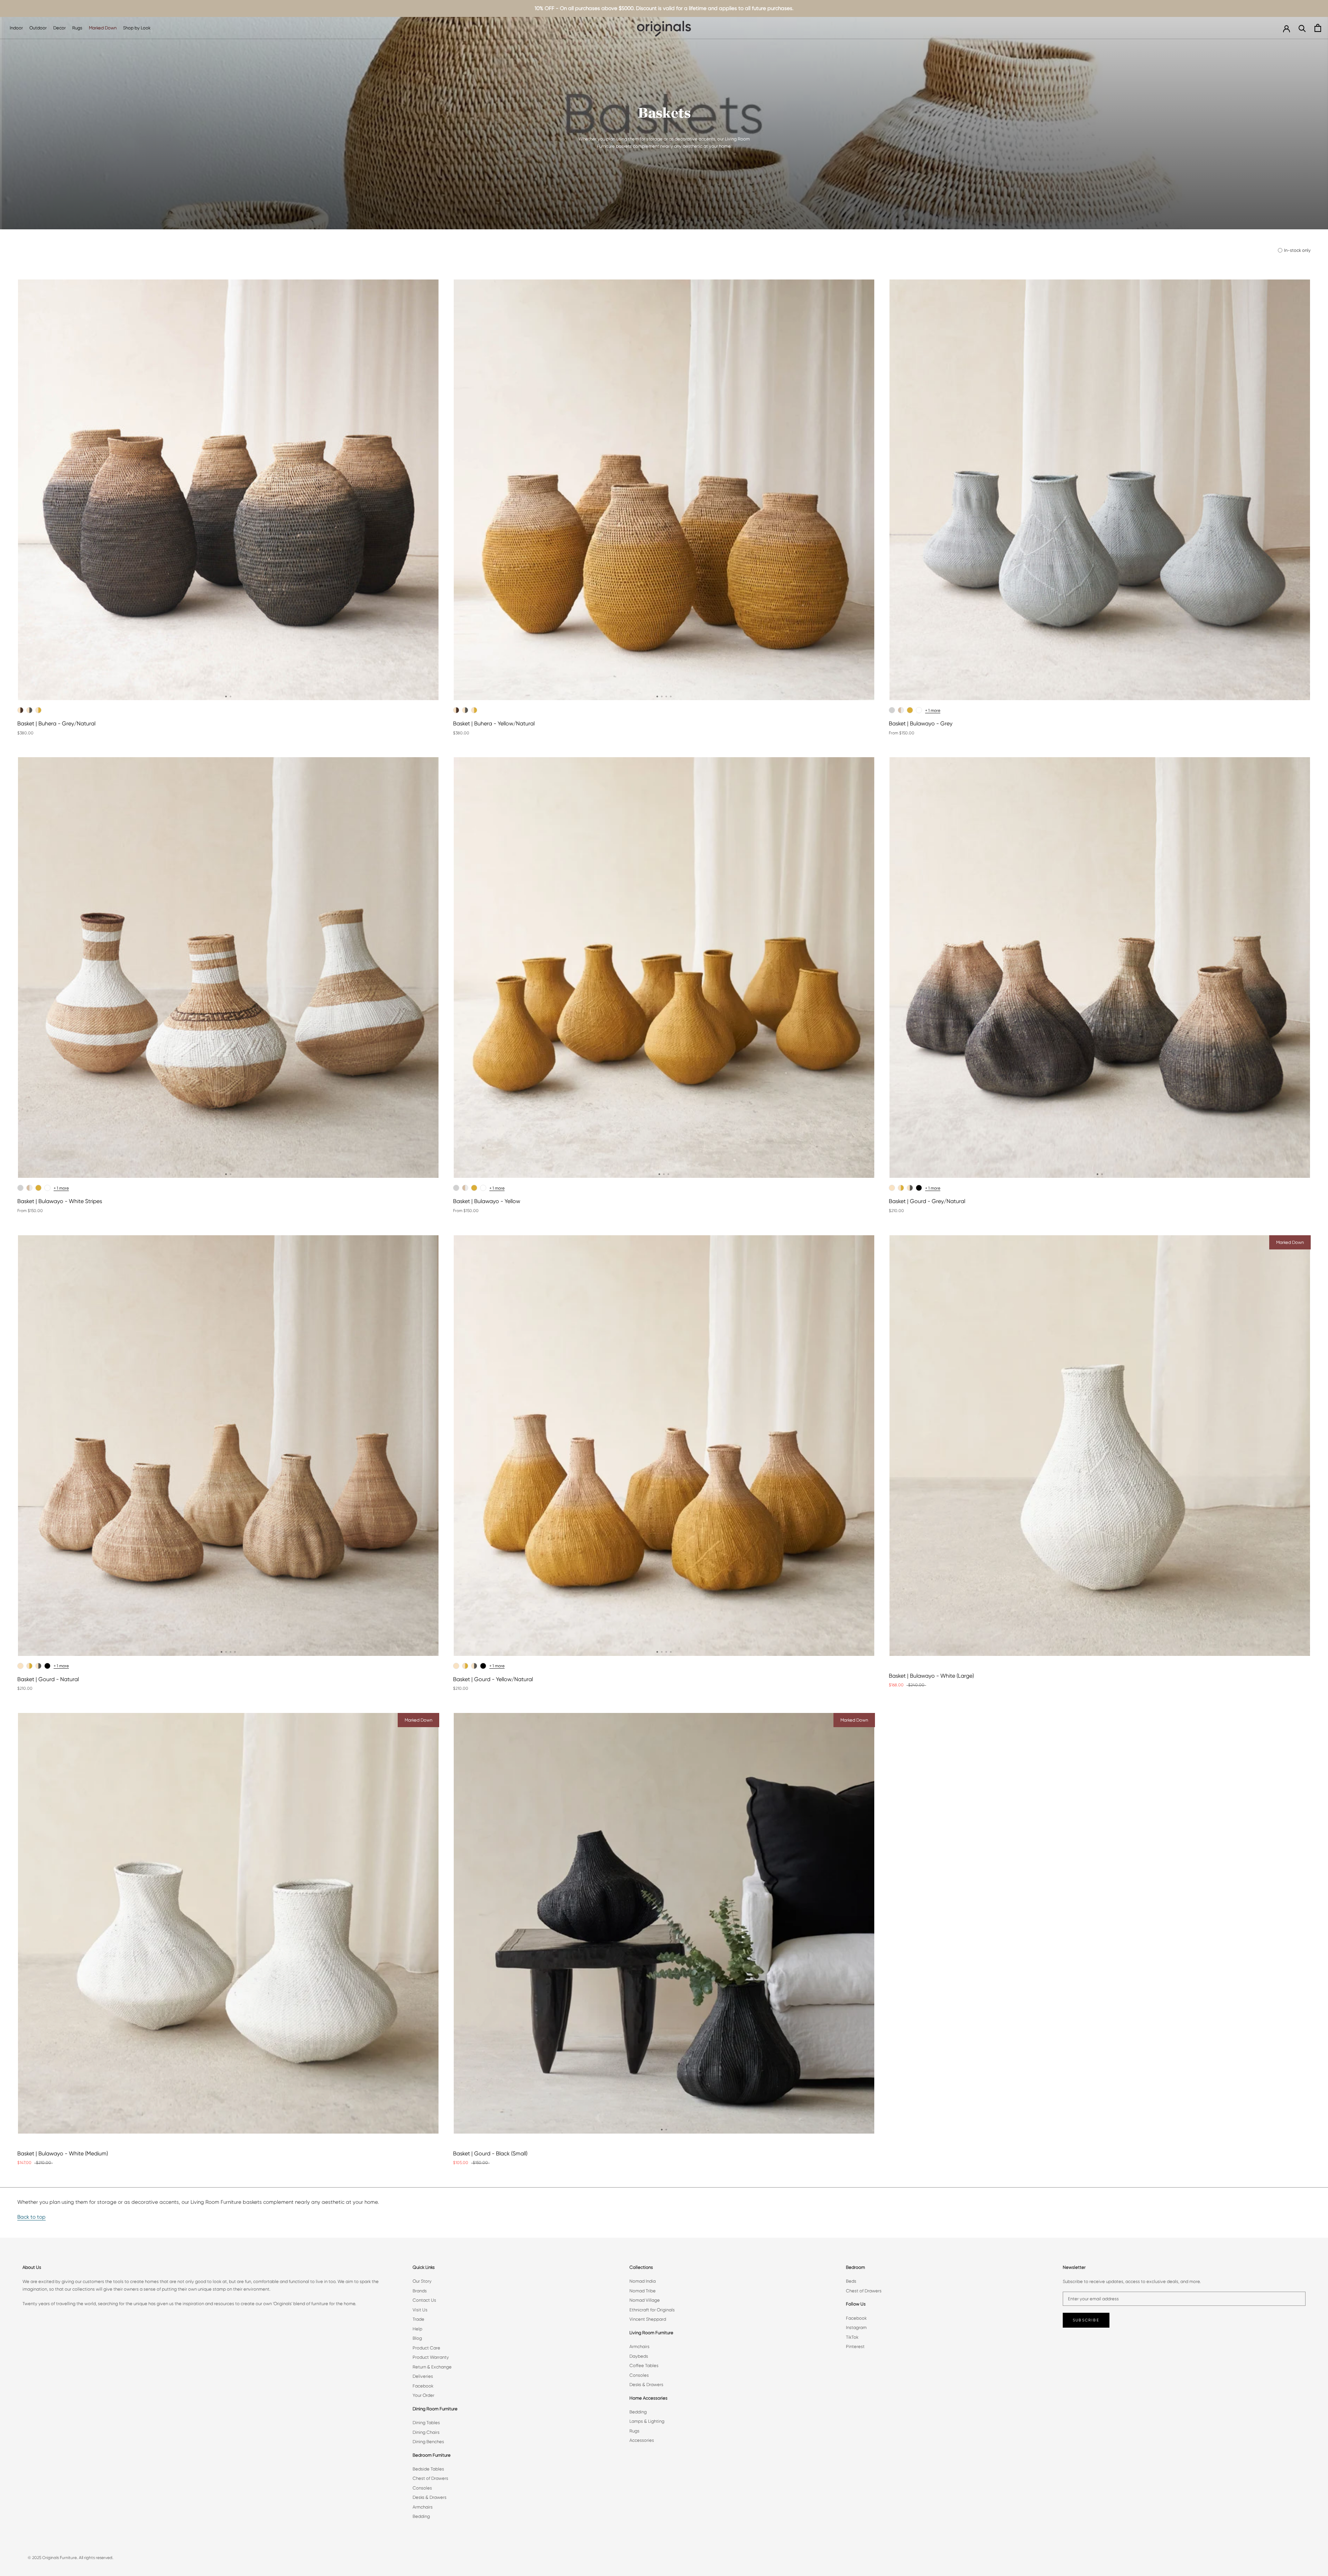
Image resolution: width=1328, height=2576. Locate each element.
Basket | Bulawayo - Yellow (487, 1201)
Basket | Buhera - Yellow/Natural (494, 723)
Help (417, 2329)
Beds (851, 2281)
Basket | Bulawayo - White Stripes (60, 1201)
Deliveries (423, 2376)
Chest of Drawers (430, 2478)
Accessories (642, 2440)
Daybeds (639, 2356)
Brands (420, 2291)
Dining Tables (426, 2423)
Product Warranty (431, 2357)
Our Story (422, 2281)
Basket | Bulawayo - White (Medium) (63, 2153)
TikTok (852, 2337)
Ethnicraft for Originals (652, 2310)
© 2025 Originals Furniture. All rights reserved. (71, 2558)
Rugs (77, 28)
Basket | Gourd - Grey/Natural (927, 1201)
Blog (417, 2338)
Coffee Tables (644, 2366)
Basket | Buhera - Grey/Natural (56, 723)
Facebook (423, 2386)
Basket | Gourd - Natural (48, 1679)
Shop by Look (137, 28)
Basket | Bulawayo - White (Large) (931, 1676)
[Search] (1302, 28)
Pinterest (855, 2346)
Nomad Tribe (643, 2291)
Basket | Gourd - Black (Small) (490, 2153)
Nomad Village (645, 2300)
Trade (418, 2319)
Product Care (426, 2348)
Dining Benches (428, 2442)
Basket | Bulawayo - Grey (921, 723)
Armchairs (423, 2507)
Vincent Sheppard (648, 2319)
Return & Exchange (432, 2367)
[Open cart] (1318, 28)
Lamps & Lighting (647, 2421)
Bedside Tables (428, 2469)
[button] (226, 696)
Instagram (856, 2327)
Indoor (16, 28)
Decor (59, 28)
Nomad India (643, 2281)
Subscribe (1086, 2320)
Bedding (421, 2516)
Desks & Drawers (430, 2497)
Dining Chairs (426, 2432)
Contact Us (424, 2300)
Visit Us (420, 2310)
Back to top (31, 2217)
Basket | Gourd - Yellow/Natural (493, 1679)
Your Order (423, 2395)
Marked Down (103, 28)
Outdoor (38, 28)
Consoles (422, 2488)
